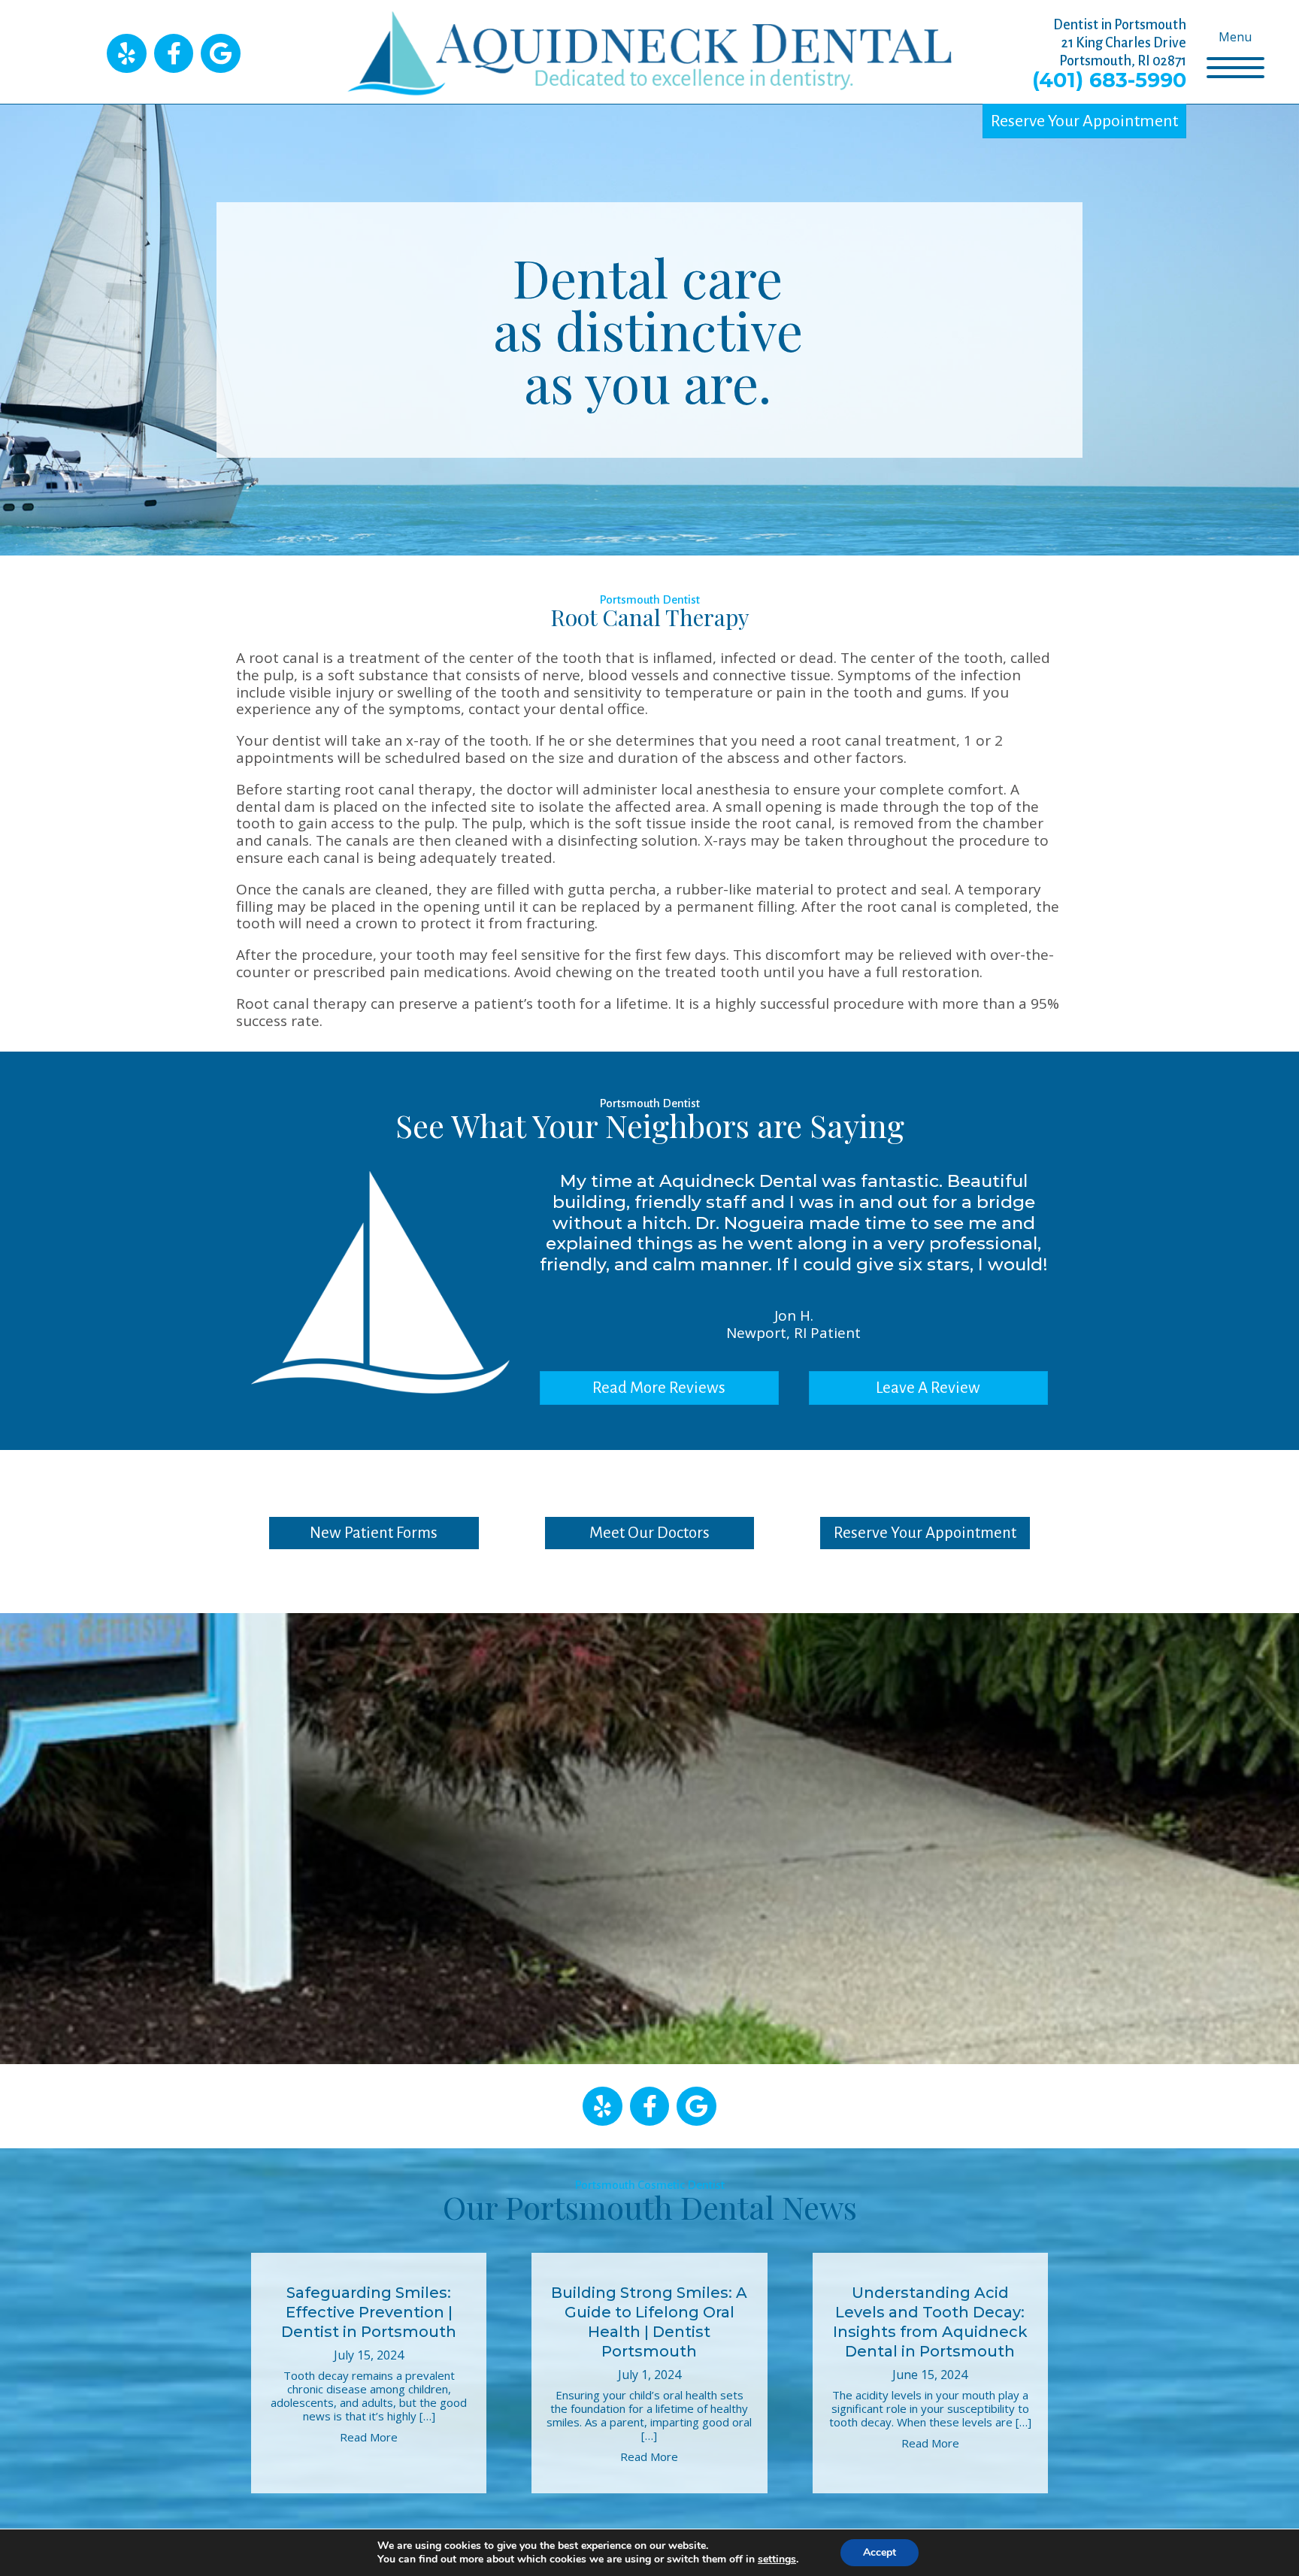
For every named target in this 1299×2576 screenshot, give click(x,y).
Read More (369, 2437)
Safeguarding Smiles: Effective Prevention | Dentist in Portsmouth (369, 2312)
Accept (880, 2552)
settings (777, 2559)
